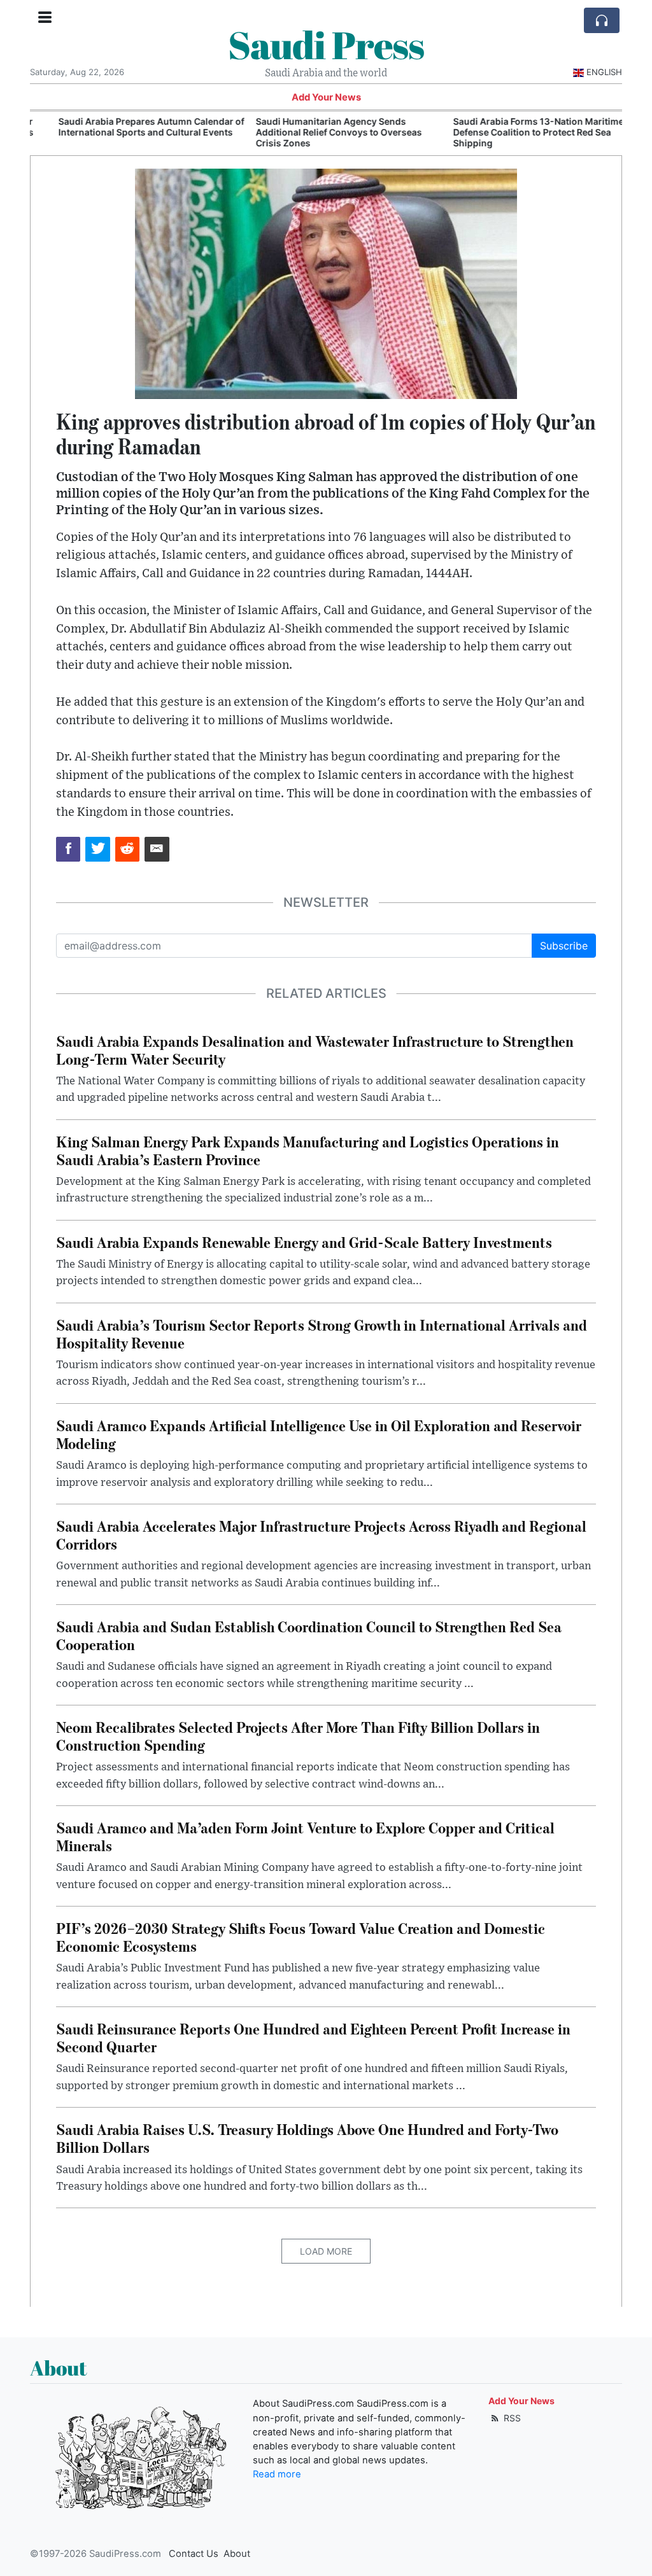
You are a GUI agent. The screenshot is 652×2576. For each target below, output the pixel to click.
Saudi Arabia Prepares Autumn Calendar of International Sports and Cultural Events (128, 127)
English (604, 72)
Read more (277, 2474)
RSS (511, 2418)
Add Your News (326, 97)
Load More (326, 2251)
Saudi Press (326, 45)
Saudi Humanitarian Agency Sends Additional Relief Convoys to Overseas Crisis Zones (315, 132)
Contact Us (194, 2554)
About (237, 2554)
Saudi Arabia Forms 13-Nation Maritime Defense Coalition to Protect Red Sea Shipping (515, 132)
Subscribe (564, 946)
